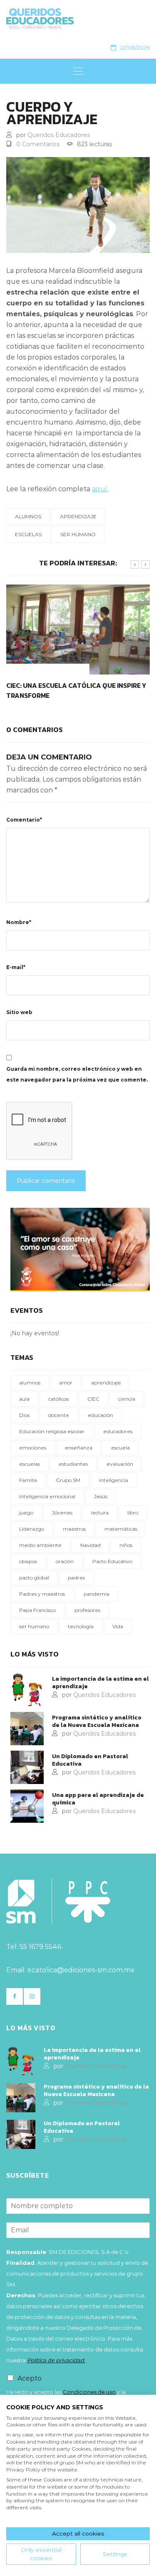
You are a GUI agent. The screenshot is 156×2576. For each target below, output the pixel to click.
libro (133, 1513)
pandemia (97, 1594)
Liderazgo (32, 1529)
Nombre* (19, 922)
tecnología (81, 1626)
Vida (118, 1626)
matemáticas (121, 1529)
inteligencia (114, 1480)
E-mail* (16, 967)
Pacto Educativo (112, 1561)
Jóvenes (62, 1513)
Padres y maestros (42, 1594)
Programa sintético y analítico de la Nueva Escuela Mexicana (97, 1721)
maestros (74, 1529)
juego (26, 1513)
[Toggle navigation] (78, 71)
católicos (58, 1399)
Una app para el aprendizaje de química (98, 1799)
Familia (28, 1480)
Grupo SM (68, 1480)
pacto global (34, 1578)
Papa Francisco (37, 1610)
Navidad (90, 1545)
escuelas (28, 534)
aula (24, 1399)
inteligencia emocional (47, 1496)
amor (66, 1383)
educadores (118, 1431)
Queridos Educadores (59, 135)
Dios (24, 1415)
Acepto (30, 2378)
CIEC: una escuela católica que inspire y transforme (76, 690)
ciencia (127, 1399)
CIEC (93, 1399)
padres (76, 1578)
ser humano (78, 534)
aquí (100, 489)
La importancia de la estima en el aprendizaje (100, 1683)
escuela (120, 1448)
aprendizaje (78, 516)
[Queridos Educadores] (75, 19)
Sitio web (19, 1012)
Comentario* (24, 820)
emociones (33, 1448)
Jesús (101, 1496)
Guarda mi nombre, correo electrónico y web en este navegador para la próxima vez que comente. (77, 1074)
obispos (28, 1561)
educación (100, 1415)
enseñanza (79, 1448)
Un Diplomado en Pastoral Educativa (90, 1760)
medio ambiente (40, 1545)
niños (126, 1545)
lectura (100, 1513)
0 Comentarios (38, 144)
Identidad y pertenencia (48, 669)
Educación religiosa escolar (52, 1431)
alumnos (28, 516)
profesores (87, 1610)
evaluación (120, 1464)
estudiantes (73, 1464)
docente (59, 1415)
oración (65, 1561)
